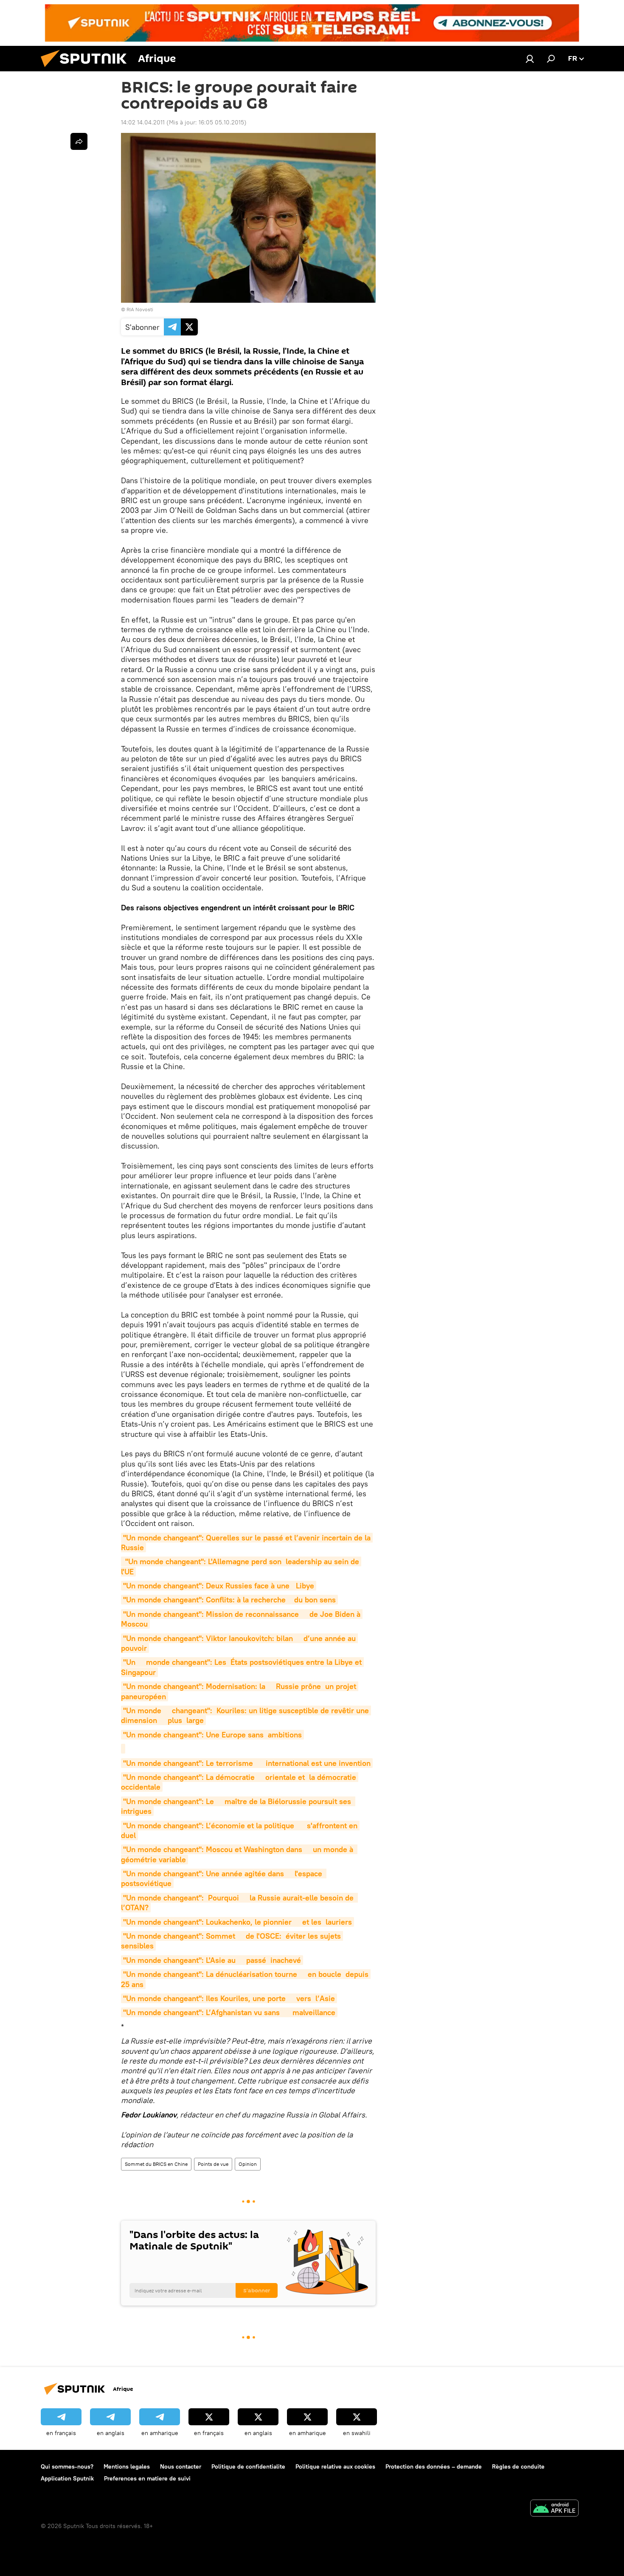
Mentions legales (127, 2466)
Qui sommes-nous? (67, 2466)
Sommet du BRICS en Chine (156, 2164)
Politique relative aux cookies (335, 2466)
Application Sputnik (67, 2478)
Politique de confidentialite (248, 2466)
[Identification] (530, 59)
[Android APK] (554, 2509)
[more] (79, 141)
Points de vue (213, 2164)
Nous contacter (181, 2466)
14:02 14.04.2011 (143, 122)
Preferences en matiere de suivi (147, 2478)
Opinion (248, 2164)
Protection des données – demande (434, 2466)
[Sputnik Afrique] (87, 69)
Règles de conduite (518, 2466)
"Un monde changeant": (247, 1763)
